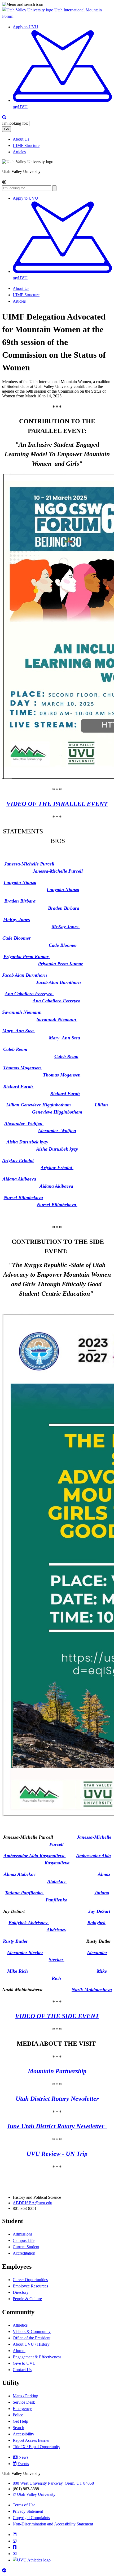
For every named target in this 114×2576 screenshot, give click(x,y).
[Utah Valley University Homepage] (28, 10)
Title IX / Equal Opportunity (36, 2447)
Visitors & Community (32, 2332)
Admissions (23, 2234)
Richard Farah (19, 1086)
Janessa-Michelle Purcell (29, 864)
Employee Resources (30, 2286)
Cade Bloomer (17, 938)
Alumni (19, 2351)
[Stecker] (64, 1960)
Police (18, 2415)
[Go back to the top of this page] (5, 2571)
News (23, 2457)
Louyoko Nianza (20, 882)
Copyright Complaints (31, 2518)
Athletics (20, 2325)
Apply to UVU (25, 27)
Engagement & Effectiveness (37, 2357)
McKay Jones (17, 919)
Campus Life (24, 2240)
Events (23, 2464)
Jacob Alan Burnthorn (25, 975)
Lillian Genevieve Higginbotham (38, 1105)
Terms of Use (24, 2505)
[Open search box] (4, 117)
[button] (57, 5)
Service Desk (24, 2402)
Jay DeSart (99, 1911)
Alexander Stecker (25, 1953)
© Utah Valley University (34, 2494)
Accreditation (24, 2253)
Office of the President (32, 2338)
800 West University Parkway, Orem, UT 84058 (53, 2483)
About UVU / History (31, 2344)
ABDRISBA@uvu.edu (32, 2203)
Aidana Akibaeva (20, 1179)
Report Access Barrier (31, 2440)
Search (18, 2428)
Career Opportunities (30, 2280)
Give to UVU (24, 2363)
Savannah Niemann (22, 1012)
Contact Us (22, 2370)
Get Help (20, 2421)
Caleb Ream (17, 1049)
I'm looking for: (15, 123)
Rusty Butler (17, 1941)
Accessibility (23, 2434)
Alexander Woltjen (24, 1123)
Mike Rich (18, 1971)
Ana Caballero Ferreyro (29, 994)
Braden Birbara (20, 901)
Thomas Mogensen (23, 1068)
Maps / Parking (25, 2396)
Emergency (22, 2409)
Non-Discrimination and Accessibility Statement (53, 2524)
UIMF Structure (26, 145)
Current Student (26, 2247)
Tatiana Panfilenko (24, 1893)
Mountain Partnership (57, 2071)
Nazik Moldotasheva (92, 1990)
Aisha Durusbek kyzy (28, 1142)
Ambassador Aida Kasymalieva (35, 1856)
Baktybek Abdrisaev (29, 1923)
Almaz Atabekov (20, 1874)
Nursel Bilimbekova (23, 1197)
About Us (21, 139)
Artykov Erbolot (18, 1160)
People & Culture (27, 2299)
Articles (19, 152)
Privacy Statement (28, 2511)
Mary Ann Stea (19, 1031)
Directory (21, 2292)
